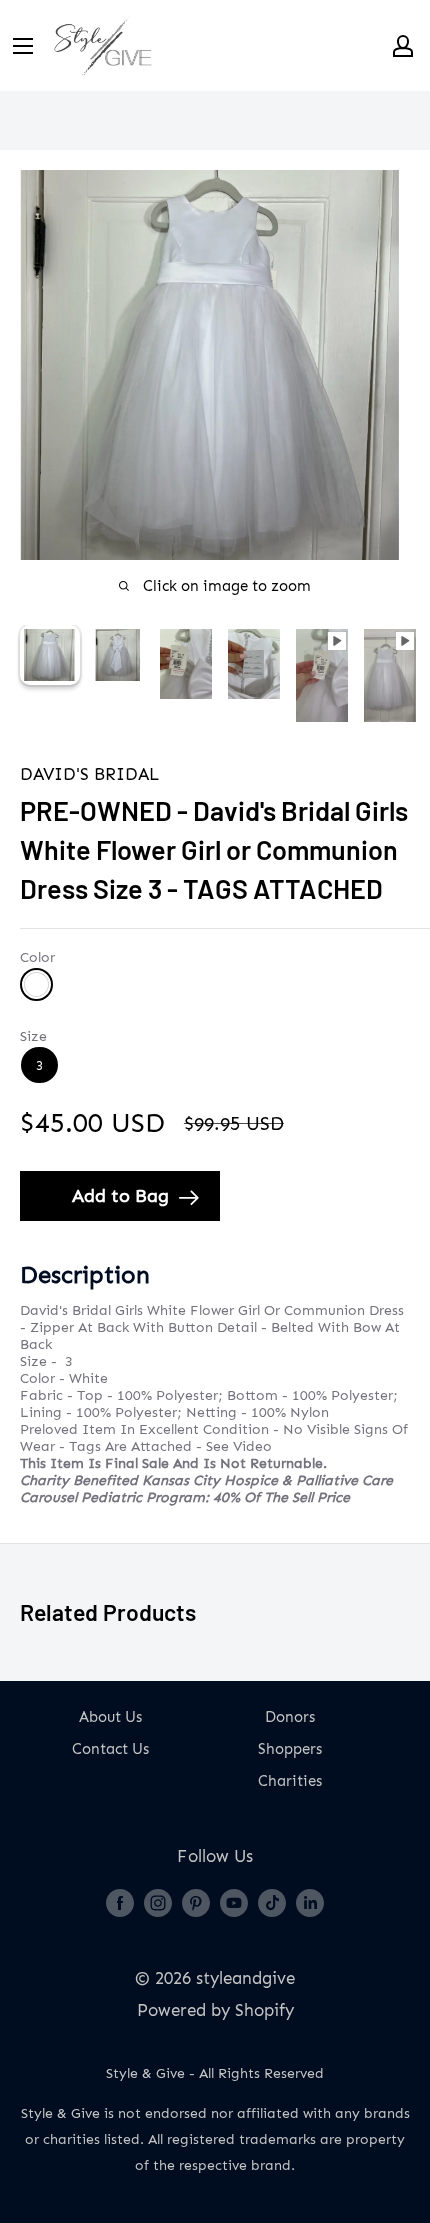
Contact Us (110, 1749)
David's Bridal (90, 774)
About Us (110, 1717)
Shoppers (290, 1749)
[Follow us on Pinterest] (196, 1902)
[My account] (403, 46)
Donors (290, 1717)
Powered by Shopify (215, 2010)
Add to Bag (120, 1196)
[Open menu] (23, 46)
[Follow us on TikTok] (272, 1902)
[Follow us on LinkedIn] (310, 1902)
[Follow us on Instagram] (158, 1902)
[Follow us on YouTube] (234, 1902)
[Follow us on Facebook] (120, 1902)
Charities (290, 1781)
